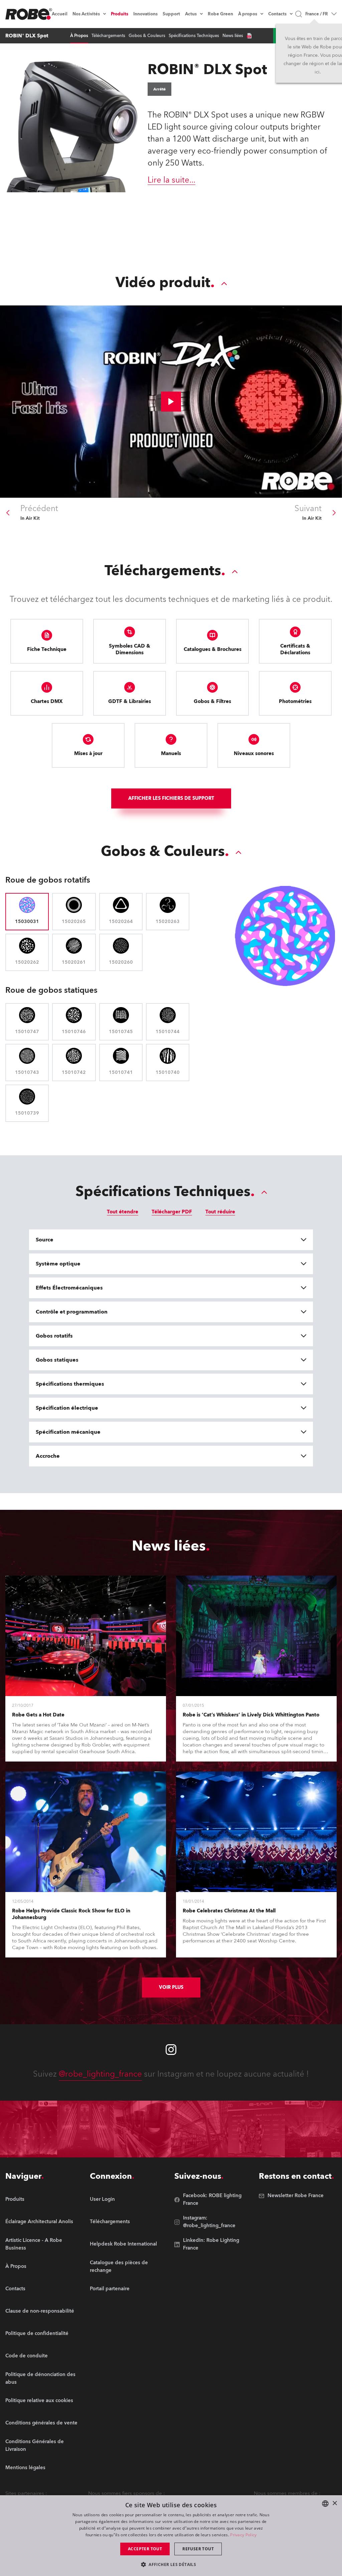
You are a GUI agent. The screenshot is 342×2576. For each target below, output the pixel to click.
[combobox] (325, 2504)
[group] (44, 2222)
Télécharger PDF (172, 1212)
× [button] (334, 2503)
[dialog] (171, 2536)
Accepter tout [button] (145, 2549)
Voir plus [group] (171, 1987)
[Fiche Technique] (249, 36)
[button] (171, 2564)
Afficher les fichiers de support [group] (171, 798)
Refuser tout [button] (198, 2549)
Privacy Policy (243, 2535)
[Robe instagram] (171, 2050)
